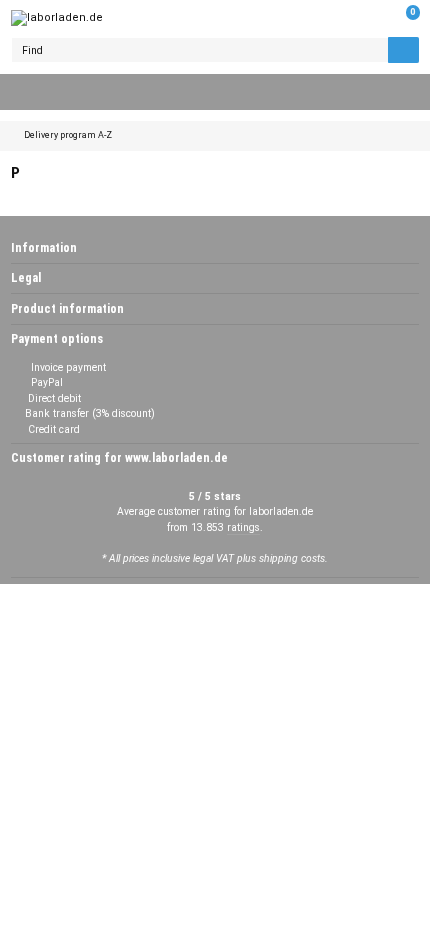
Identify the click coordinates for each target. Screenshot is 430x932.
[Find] (403, 50)
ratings (243, 527)
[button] (373, 18)
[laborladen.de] (57, 18)
